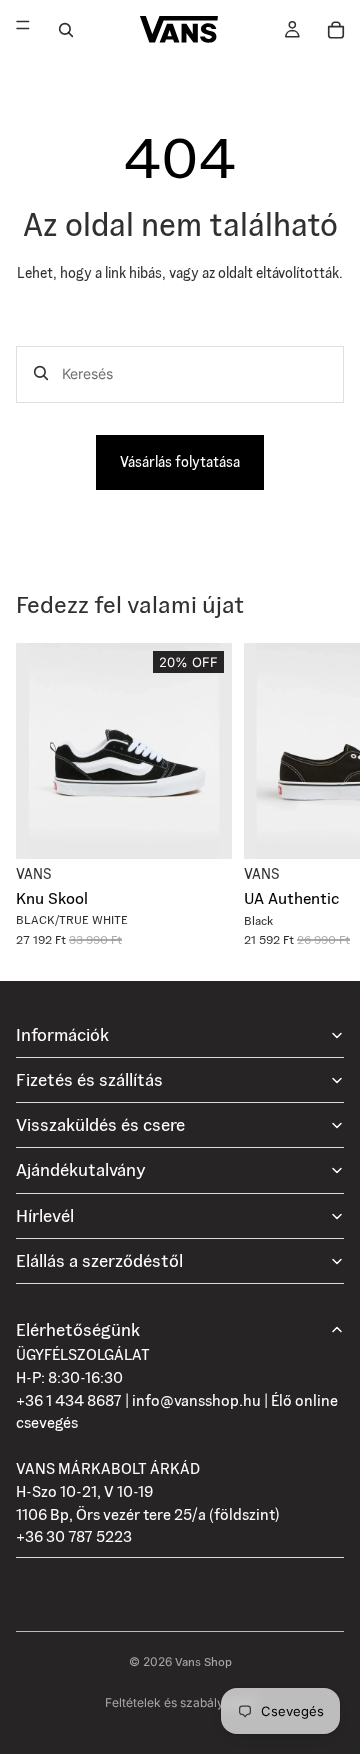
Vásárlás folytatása (180, 462)
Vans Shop (203, 1661)
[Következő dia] (322, 795)
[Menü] (23, 29)
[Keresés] (66, 30)
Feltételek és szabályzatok (180, 1702)
